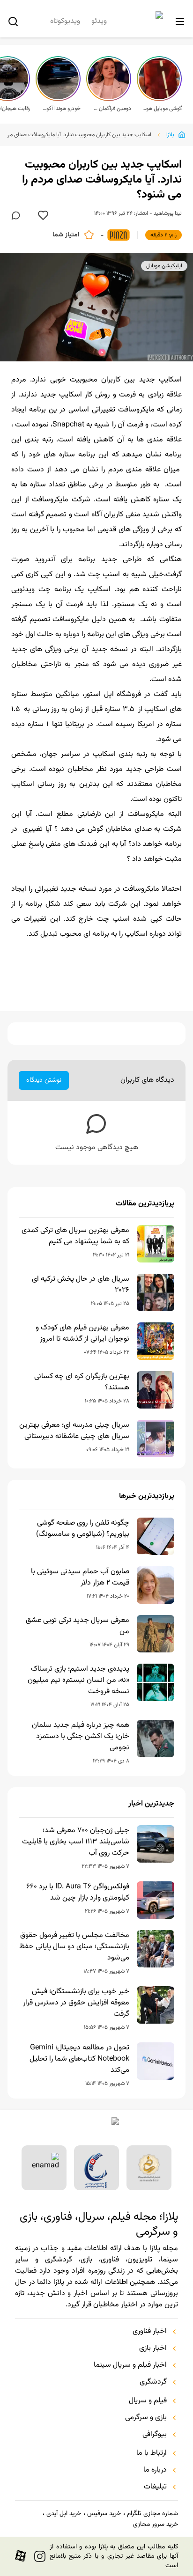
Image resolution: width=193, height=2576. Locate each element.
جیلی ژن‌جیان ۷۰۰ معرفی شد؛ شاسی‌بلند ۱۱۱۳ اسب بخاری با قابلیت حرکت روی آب (76, 1842)
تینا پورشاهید (168, 213)
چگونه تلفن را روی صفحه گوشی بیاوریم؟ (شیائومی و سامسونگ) (83, 1529)
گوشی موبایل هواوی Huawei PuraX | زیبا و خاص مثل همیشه (162, 109)
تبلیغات (155, 2487)
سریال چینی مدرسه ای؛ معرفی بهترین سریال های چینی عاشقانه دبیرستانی (74, 1431)
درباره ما (155, 2470)
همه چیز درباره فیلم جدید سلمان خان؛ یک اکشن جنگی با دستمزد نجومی (81, 1737)
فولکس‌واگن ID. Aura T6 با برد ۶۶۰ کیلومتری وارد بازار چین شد (78, 1893)
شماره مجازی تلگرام (152, 2514)
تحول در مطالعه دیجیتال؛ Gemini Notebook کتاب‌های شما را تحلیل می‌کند (79, 2059)
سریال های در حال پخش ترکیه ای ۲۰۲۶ (81, 1285)
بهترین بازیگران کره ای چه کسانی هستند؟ (82, 1382)
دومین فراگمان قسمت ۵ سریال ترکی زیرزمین (111, 109)
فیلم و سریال (148, 2401)
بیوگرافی (155, 2435)
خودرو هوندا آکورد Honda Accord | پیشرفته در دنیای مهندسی (61, 109)
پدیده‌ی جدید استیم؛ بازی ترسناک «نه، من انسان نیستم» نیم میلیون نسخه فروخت (78, 1681)
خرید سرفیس (104, 2514)
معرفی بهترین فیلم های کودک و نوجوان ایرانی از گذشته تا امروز (82, 1334)
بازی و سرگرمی (146, 2418)
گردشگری (153, 2382)
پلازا (170, 135)
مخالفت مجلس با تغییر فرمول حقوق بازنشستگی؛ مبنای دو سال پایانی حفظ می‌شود (74, 1947)
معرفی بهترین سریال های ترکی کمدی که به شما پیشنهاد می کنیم (75, 1236)
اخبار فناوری (150, 2332)
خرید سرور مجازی (156, 2525)
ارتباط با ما (152, 2453)
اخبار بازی (153, 2348)
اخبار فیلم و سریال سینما (130, 2365)
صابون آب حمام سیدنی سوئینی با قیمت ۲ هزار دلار (80, 1578)
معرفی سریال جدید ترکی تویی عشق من (78, 1626)
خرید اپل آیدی (64, 2514)
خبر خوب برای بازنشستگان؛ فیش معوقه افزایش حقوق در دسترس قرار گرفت (76, 2003)
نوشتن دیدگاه (44, 1080)
